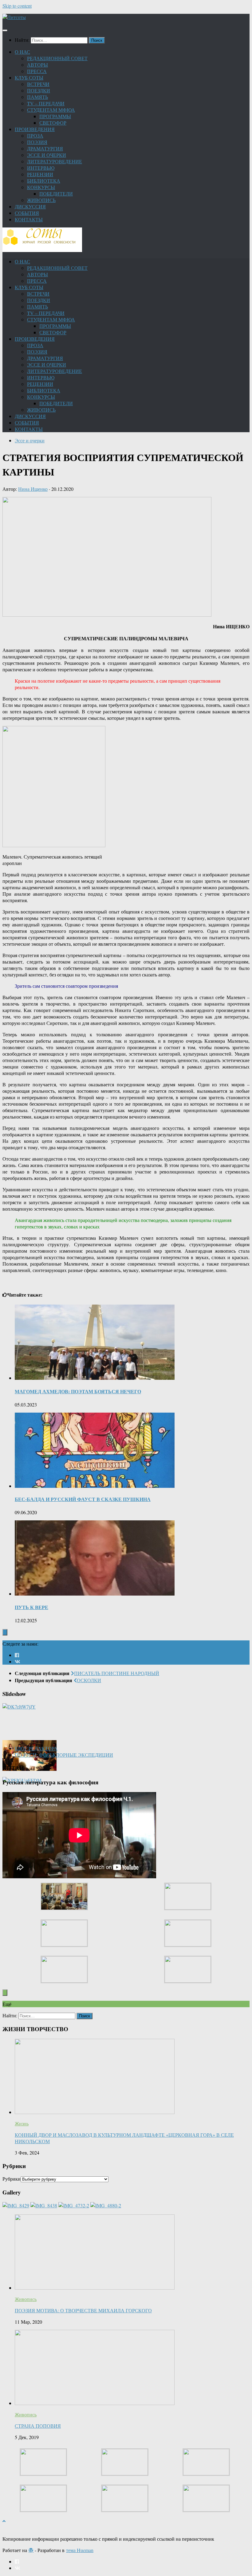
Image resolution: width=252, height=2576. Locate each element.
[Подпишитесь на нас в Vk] (18, 1661)
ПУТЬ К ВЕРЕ (31, 1607)
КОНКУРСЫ (41, 187)
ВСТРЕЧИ (38, 84)
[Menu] (5, 30)
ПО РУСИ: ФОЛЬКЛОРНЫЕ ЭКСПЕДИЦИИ (64, 1755)
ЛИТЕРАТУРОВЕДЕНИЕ (55, 161)
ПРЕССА (37, 71)
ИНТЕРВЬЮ (41, 168)
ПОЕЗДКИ (39, 90)
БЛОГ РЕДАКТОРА (36, 1748)
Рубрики (12, 2179)
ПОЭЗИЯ (37, 142)
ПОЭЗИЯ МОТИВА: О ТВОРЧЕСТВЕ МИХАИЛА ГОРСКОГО (83, 2310)
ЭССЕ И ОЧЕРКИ (47, 155)
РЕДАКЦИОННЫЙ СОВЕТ (57, 58)
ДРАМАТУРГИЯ (45, 148)
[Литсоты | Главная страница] (14, 17)
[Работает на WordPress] (31, 2550)
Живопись (26, 2299)
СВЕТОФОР (53, 123)
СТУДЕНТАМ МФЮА (51, 110)
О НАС (22, 52)
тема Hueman (80, 2550)
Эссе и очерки (30, 440)
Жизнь (22, 2123)
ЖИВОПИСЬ (41, 200)
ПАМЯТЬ (37, 97)
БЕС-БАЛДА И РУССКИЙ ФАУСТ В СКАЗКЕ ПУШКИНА (83, 1499)
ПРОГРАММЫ (55, 116)
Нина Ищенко (33, 489)
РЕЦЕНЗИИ (40, 174)
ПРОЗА (35, 136)
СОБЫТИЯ (27, 213)
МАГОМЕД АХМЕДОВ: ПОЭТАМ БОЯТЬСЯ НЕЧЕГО (78, 1391)
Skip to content (17, 6)
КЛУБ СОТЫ (29, 78)
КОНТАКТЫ (29, 219)
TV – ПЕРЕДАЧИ (46, 103)
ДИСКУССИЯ (30, 206)
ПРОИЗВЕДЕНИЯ (35, 129)
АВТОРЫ (37, 65)
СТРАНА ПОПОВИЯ (38, 2426)
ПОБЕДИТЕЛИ (56, 194)
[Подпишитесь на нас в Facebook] (17, 1655)
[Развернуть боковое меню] (5, 1632)
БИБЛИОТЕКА (44, 181)
